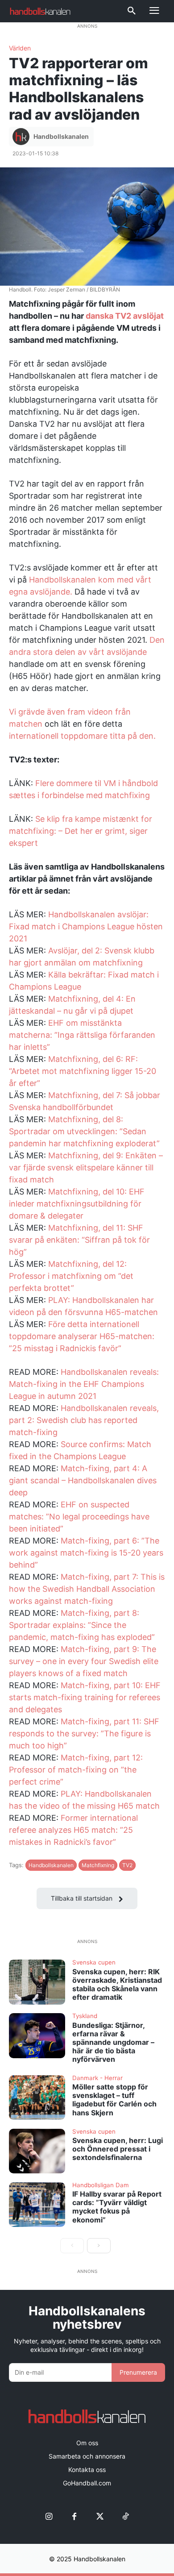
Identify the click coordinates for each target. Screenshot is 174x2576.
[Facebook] (74, 2517)
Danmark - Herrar (97, 2078)
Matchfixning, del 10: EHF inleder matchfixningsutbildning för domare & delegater (77, 1204)
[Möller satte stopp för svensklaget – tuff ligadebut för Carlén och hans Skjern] (37, 2098)
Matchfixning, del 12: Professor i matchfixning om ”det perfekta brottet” (71, 1276)
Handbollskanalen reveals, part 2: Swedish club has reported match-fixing (84, 1420)
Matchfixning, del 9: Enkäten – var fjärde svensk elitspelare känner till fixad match (86, 1167)
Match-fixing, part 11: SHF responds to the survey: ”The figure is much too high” (84, 1733)
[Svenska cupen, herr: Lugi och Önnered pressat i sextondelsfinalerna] (37, 2151)
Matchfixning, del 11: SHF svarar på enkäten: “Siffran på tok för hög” (79, 1240)
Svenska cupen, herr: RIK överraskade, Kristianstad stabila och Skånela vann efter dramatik (117, 1985)
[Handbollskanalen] (22, 137)
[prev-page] (72, 2246)
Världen (20, 48)
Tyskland (85, 2016)
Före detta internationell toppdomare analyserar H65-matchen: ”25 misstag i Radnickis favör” (82, 1336)
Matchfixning (98, 1865)
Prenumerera (138, 2372)
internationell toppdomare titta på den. (82, 736)
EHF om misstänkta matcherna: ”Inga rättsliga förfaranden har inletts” (82, 1035)
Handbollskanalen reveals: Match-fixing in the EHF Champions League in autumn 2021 (84, 1384)
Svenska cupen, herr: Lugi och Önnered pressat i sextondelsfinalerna (118, 2149)
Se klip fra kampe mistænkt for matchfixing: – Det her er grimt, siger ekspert (81, 831)
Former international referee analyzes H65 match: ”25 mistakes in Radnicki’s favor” (73, 1830)
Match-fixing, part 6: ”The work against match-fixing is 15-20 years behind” (86, 1553)
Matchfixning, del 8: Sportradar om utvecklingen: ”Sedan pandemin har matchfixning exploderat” (84, 1131)
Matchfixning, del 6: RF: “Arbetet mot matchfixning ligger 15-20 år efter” (83, 1071)
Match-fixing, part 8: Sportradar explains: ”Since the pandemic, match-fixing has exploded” (82, 1625)
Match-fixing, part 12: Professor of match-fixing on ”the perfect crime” (76, 1770)
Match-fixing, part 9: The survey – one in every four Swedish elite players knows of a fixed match (84, 1661)
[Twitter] (100, 2517)
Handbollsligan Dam (101, 2185)
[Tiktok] (125, 2517)
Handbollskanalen (61, 136)
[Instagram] (49, 2517)
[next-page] (99, 2246)
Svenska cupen (94, 1963)
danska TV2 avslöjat (125, 316)
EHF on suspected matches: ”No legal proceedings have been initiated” (79, 1517)
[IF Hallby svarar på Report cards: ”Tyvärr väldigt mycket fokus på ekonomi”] (37, 2205)
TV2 (127, 1865)
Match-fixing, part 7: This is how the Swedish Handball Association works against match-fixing (87, 1589)
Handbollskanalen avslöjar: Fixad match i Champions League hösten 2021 (86, 926)
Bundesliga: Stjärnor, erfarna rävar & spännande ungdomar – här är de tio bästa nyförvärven (113, 2042)
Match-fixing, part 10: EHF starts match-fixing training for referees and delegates (85, 1697)
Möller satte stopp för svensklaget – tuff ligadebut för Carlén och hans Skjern (114, 2100)
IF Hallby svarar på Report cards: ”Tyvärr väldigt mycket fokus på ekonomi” (117, 2207)
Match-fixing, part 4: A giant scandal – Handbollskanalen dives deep (83, 1480)
